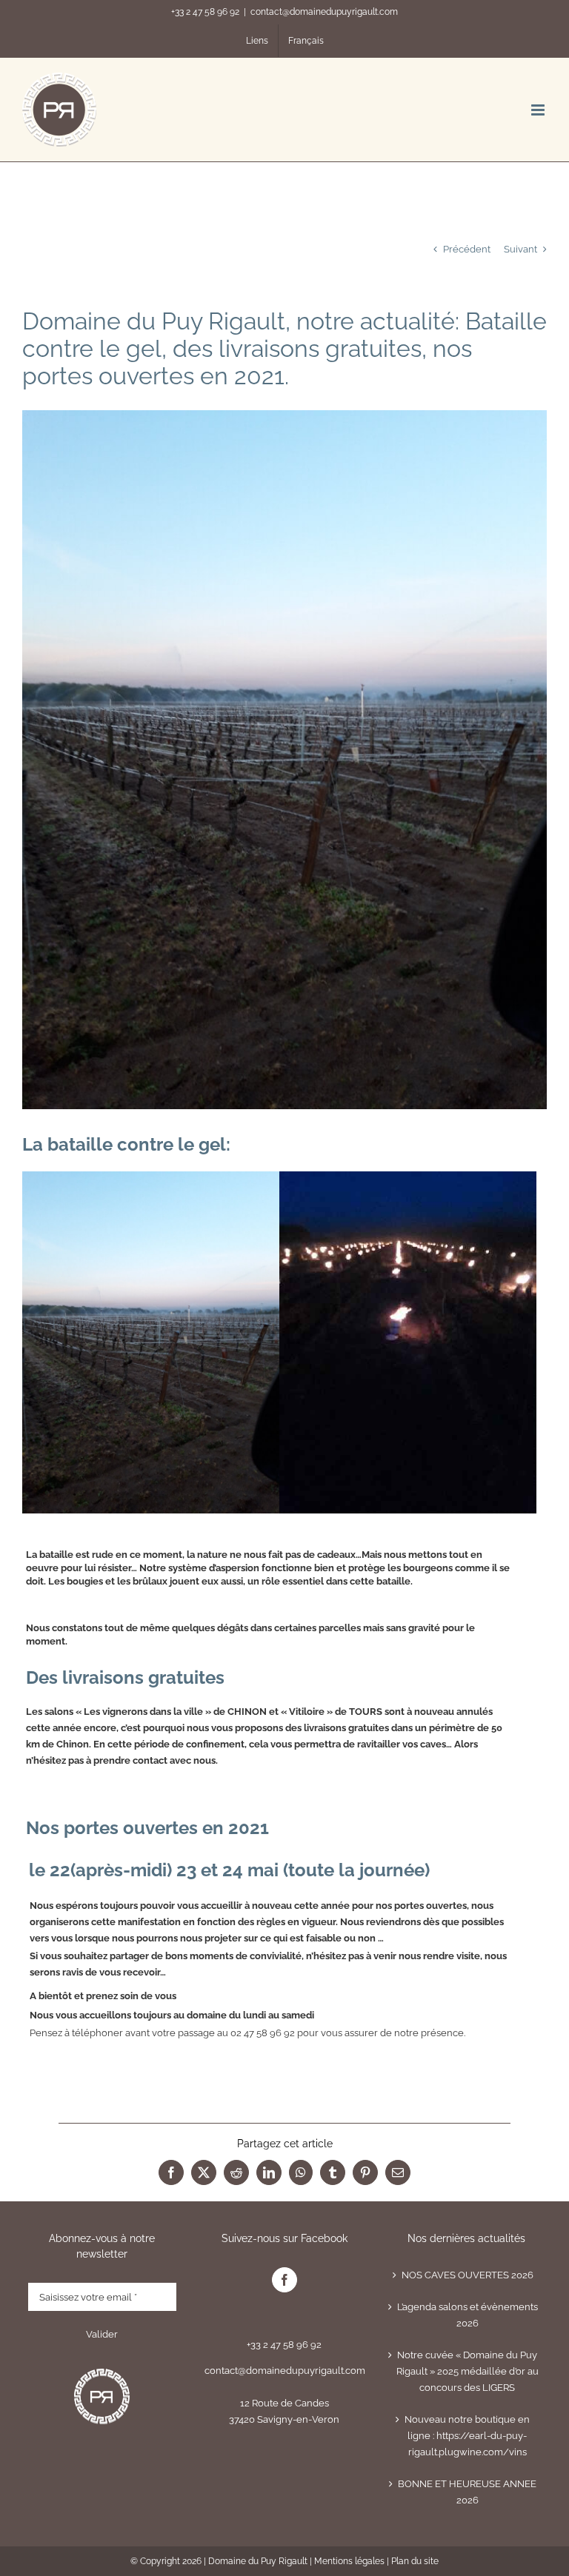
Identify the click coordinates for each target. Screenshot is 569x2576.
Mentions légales (349, 2561)
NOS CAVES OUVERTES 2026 (467, 2275)
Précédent (467, 249)
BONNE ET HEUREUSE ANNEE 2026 (467, 2492)
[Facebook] (284, 2280)
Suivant (520, 249)
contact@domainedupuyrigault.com (324, 12)
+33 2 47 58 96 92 (205, 12)
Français (306, 41)
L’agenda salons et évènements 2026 (467, 2315)
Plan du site (415, 2561)
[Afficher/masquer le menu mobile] (539, 110)
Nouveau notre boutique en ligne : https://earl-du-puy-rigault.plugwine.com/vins (467, 2436)
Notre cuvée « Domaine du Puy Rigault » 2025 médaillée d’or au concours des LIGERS (467, 2371)
